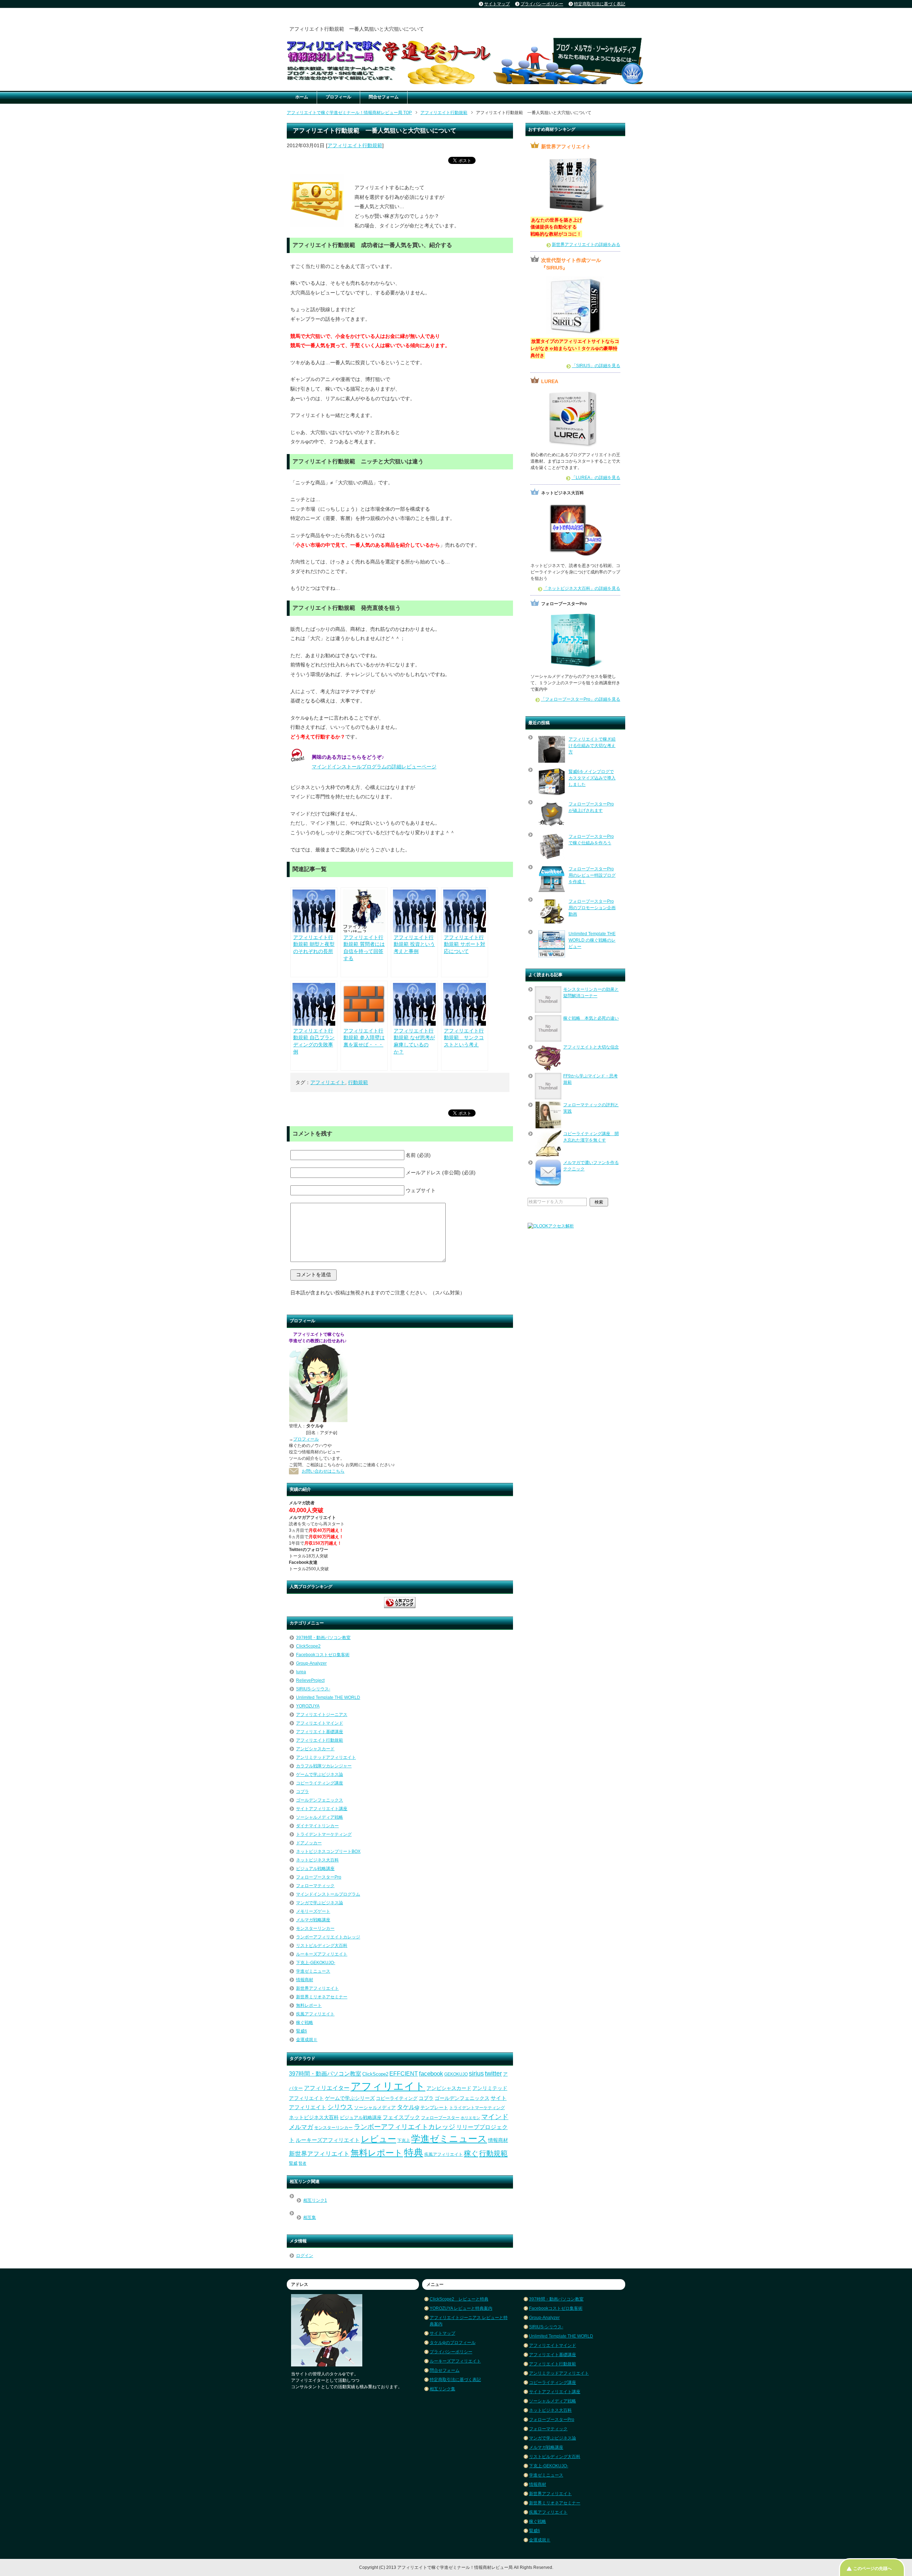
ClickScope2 (308, 1646)
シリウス (340, 2107)
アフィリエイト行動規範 (355, 145)
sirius (476, 2073)
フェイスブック (401, 2117)
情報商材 (305, 1980)
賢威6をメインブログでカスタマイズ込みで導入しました (592, 778)
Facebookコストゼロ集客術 (323, 1655)
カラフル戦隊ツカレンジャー (324, 1766)
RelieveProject (310, 1680)
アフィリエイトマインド (320, 1723)
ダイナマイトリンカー (317, 1826)
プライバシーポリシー (451, 2352)
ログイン (305, 2256)
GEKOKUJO (456, 2074)
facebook (431, 2073)
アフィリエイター (327, 2088)
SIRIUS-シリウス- (313, 1689)
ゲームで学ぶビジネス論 (320, 1774)
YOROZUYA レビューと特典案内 (461, 2308)
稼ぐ (471, 2153)
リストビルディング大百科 (322, 1946)
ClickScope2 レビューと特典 (459, 2299)
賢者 (302, 2163)
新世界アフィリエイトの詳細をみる (586, 244)
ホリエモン (470, 2118)
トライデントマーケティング (324, 1834)
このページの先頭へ (872, 2569)
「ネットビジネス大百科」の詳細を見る (582, 588)
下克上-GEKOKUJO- (316, 1963)
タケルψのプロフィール (453, 2343)
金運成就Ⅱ (307, 2040)
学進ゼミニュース (313, 1971)
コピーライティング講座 (320, 1783)
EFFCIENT (404, 2074)
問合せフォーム (384, 97)
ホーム (302, 97)
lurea (301, 1672)
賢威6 (302, 2031)
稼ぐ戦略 (305, 2023)
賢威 (293, 2163)
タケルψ (408, 2107)
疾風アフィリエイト (315, 2014)
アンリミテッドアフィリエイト (326, 1757)
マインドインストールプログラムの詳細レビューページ (374, 767)
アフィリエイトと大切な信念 (591, 1047)
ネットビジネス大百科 (317, 1860)
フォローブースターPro (319, 1877)
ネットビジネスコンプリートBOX (328, 1851)
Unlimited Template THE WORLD (328, 1697)
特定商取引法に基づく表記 (455, 2380)
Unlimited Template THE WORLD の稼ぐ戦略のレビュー (592, 940)
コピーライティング (397, 2098)
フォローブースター (440, 2118)
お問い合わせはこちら (323, 1471)
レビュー (379, 2139)
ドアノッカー (309, 1843)
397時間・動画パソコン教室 (323, 1638)
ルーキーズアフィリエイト (322, 1954)
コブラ (302, 1792)
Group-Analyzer (311, 1663)
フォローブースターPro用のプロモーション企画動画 (592, 908)
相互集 (310, 2217)
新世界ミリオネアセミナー (322, 1997)
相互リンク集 (442, 2389)
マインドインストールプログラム (328, 1894)
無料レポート (309, 2005)
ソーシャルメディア (375, 2108)
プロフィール (338, 97)
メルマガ (301, 2127)
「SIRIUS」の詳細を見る (596, 366)
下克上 (404, 2140)
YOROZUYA (308, 1706)
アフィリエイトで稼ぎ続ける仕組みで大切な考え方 (592, 746)
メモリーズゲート (313, 1911)
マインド (495, 2117)
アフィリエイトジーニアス (322, 1715)
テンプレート (434, 2108)
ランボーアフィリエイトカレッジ (328, 1937)
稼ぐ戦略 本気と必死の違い (591, 1018)
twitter (493, 2073)
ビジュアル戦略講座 (315, 1869)
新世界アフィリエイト (317, 1988)
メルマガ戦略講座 (313, 1920)
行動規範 (358, 1082)
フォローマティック (315, 1886)
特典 (414, 2153)
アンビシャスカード (315, 1749)
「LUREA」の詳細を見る (596, 478)
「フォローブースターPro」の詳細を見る (581, 699)
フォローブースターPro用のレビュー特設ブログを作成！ (592, 875)
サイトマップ (442, 2333)
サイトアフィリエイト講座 (322, 1809)
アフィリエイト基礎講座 (320, 1732)
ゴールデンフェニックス (320, 1800)
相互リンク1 (315, 2200)
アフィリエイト (328, 1082)
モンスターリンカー (315, 1928)
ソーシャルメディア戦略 (320, 1817)
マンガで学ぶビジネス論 (320, 1903)
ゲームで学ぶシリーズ (350, 2098)
